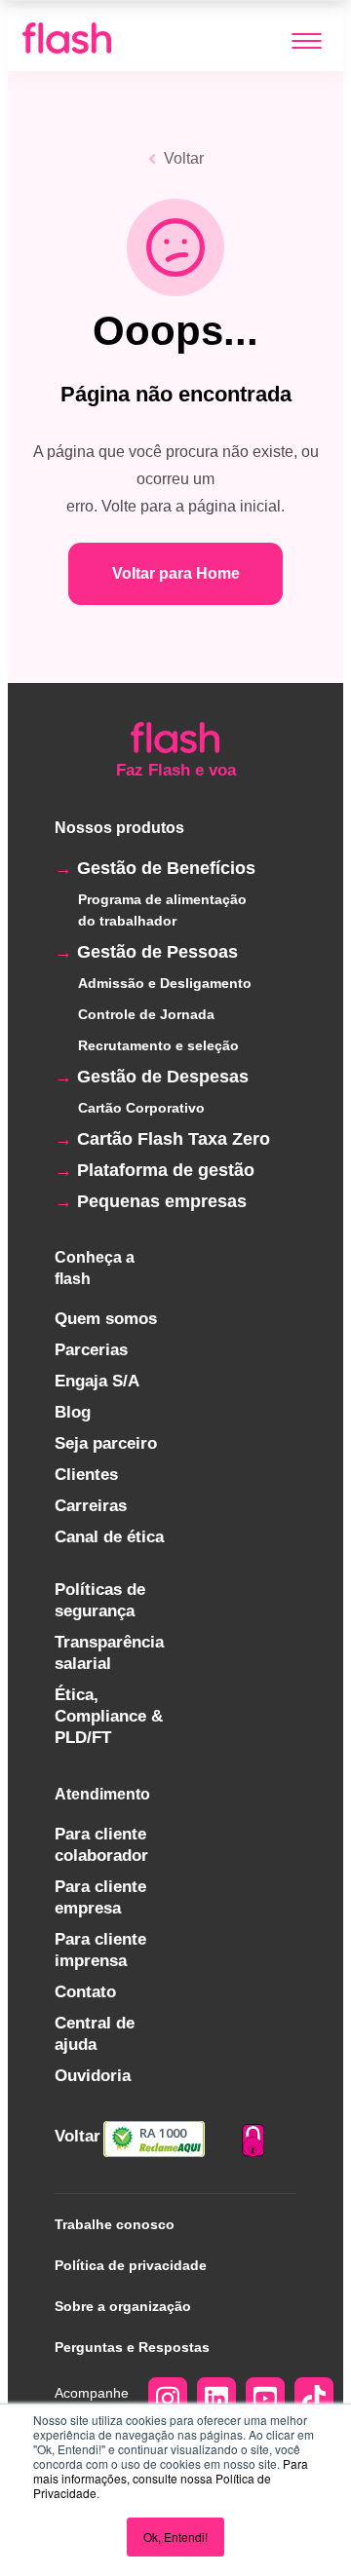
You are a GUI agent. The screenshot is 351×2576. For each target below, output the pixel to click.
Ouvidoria (93, 2076)
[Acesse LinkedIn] (216, 2401)
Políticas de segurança (100, 1600)
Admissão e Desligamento (165, 983)
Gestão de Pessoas (157, 952)
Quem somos (106, 1319)
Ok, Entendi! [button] (175, 2537)
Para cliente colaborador (101, 1845)
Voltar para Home (176, 573)
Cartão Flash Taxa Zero (174, 1139)
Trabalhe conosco (115, 2224)
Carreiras (91, 1506)
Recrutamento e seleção (158, 1045)
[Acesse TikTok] (314, 2401)
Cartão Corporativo (141, 1108)
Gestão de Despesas (163, 1077)
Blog (73, 1412)
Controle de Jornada (146, 1014)
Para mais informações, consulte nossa (171, 2471)
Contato (85, 1992)
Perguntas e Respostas (132, 2347)
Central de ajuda (95, 2034)
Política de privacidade (131, 2265)
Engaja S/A (97, 1381)
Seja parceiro (106, 1443)
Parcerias (91, 1350)
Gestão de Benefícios (166, 868)
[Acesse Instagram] (168, 2401)
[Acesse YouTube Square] (265, 2401)
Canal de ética (109, 1537)
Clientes (86, 1475)
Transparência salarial (109, 1653)
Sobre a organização (123, 2306)
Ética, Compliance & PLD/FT (109, 1716)
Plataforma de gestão (166, 1170)
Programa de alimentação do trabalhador (162, 910)
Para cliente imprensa (100, 1950)
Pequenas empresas (162, 1201)
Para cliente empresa (100, 1897)
